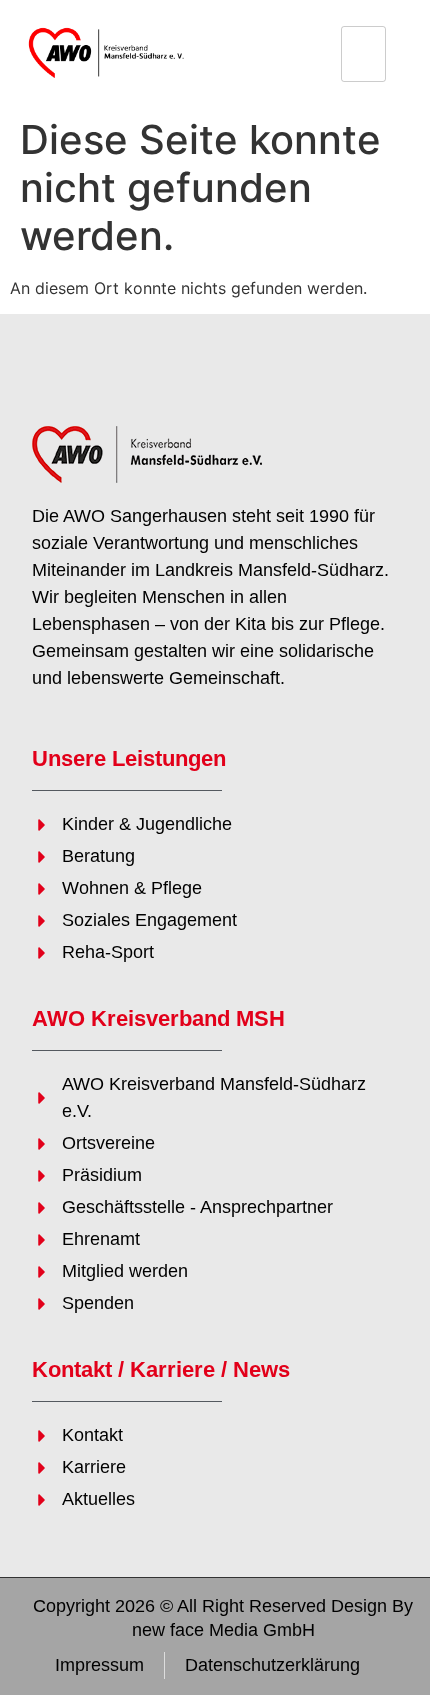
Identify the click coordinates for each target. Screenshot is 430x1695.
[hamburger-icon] (363, 54)
